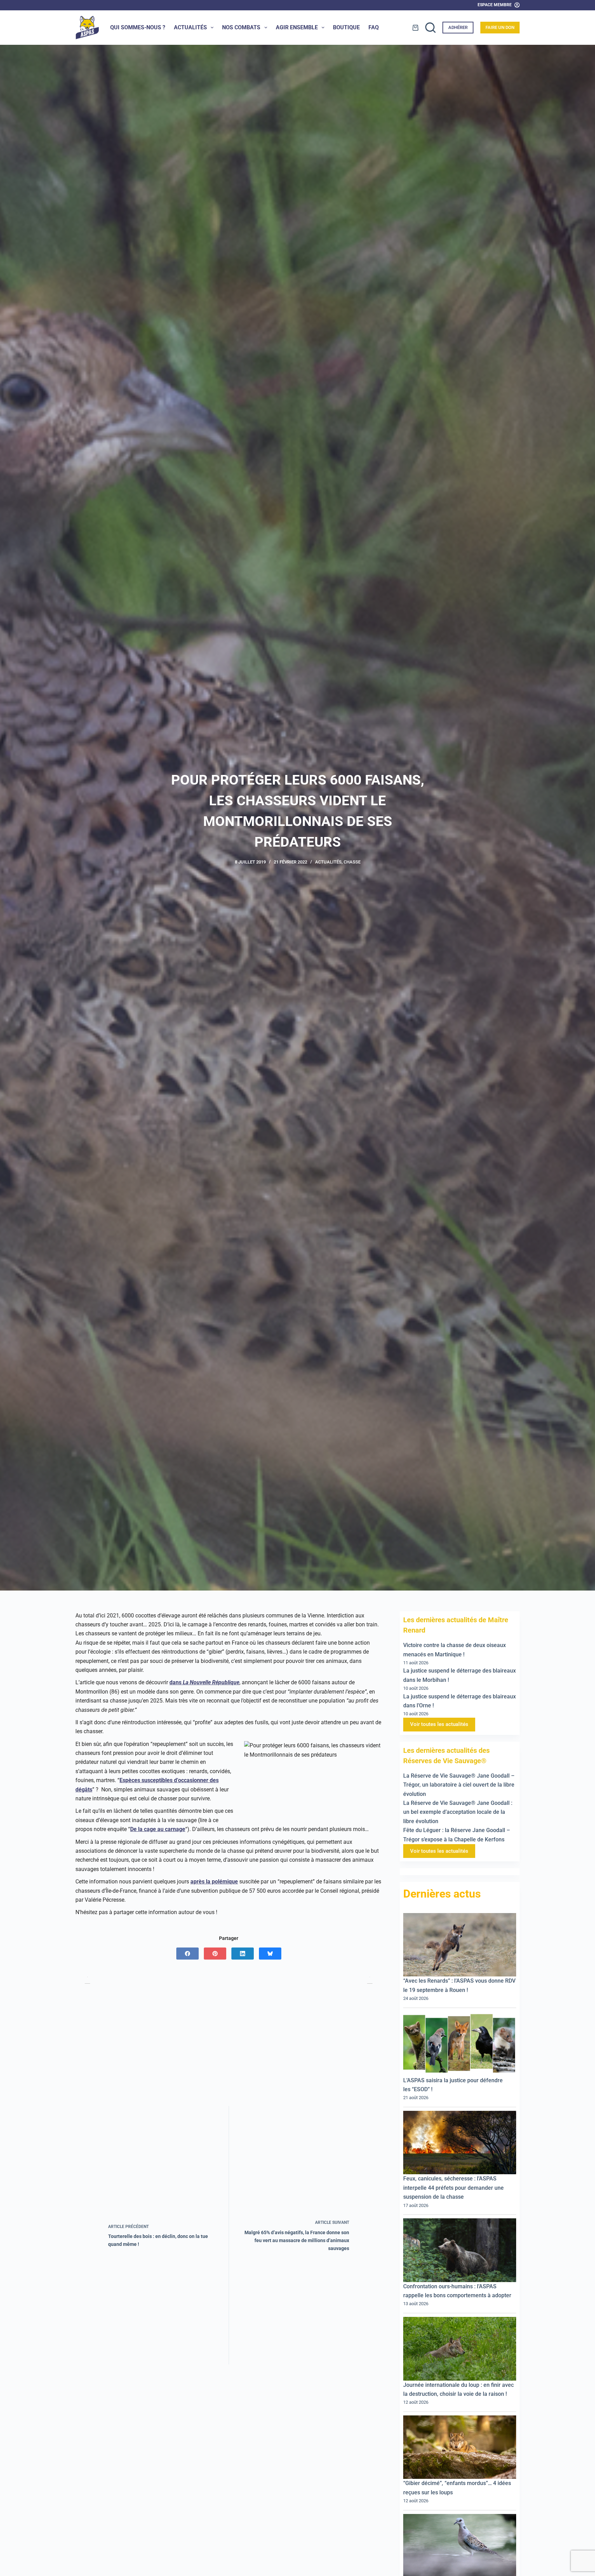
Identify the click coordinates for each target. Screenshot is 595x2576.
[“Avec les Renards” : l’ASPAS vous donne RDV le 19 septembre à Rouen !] (460, 1945)
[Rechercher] (430, 28)
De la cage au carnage (158, 1829)
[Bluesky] (270, 1954)
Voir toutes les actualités (439, 1724)
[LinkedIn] (243, 1954)
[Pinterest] (215, 1954)
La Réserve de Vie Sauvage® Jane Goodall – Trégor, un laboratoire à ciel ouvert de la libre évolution (459, 1785)
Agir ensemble (297, 27)
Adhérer (458, 27)
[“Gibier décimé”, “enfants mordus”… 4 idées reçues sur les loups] (460, 2447)
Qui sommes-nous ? (138, 27)
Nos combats (241, 27)
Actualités (190, 27)
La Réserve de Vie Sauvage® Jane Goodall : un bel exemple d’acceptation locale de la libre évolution (458, 1812)
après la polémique (214, 1882)
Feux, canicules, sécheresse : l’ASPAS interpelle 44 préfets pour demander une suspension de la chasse (453, 2188)
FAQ (374, 27)
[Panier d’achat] (415, 28)
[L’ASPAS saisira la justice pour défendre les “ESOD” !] (460, 2043)
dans (204, 1682)
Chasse (352, 862)
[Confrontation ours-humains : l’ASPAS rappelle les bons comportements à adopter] (460, 2250)
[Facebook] (187, 1954)
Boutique (346, 27)
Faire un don (500, 27)
